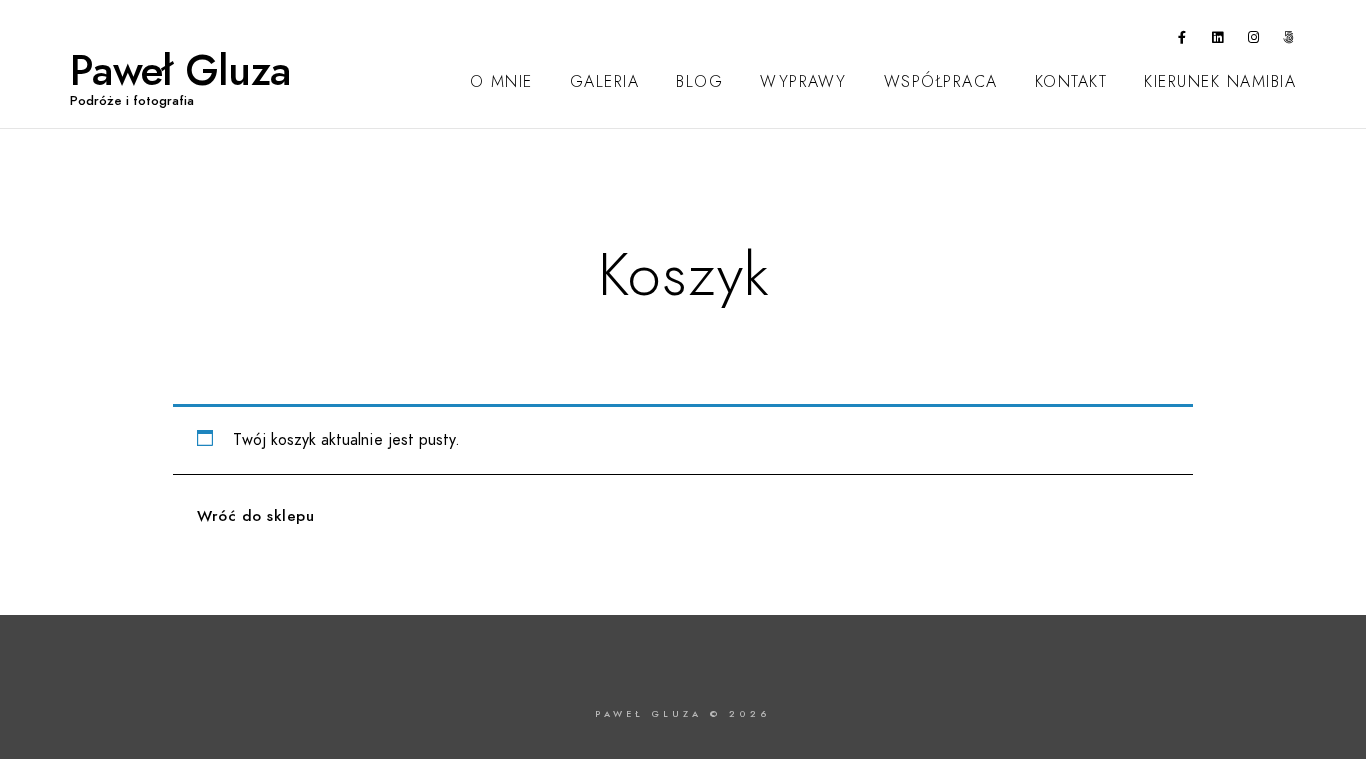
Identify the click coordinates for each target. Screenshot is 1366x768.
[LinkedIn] (1218, 41)
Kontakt (1071, 82)
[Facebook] (1183, 41)
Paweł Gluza (180, 71)
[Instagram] (1254, 41)
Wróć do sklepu (255, 516)
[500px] (1289, 41)
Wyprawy (803, 82)
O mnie (501, 82)
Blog (699, 82)
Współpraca (941, 82)
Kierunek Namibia (1220, 82)
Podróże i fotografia (132, 101)
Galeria (605, 82)
